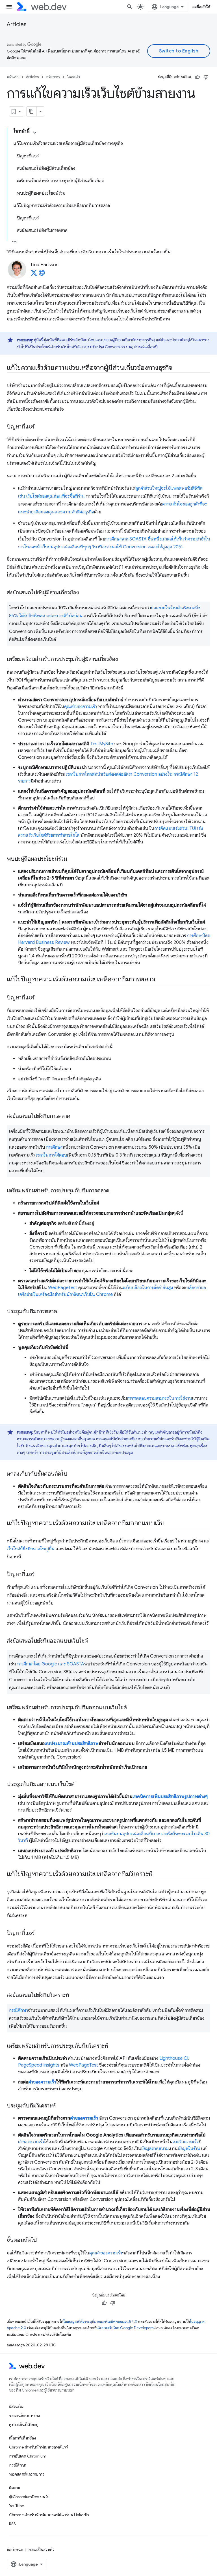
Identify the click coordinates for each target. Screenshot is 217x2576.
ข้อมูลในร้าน (189, 2149)
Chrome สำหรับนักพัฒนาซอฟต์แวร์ (38, 2447)
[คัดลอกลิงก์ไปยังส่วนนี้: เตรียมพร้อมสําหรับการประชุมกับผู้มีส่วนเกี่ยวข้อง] (123, 660)
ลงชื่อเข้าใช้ (201, 7)
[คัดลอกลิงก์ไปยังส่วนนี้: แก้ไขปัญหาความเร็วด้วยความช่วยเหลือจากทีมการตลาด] (160, 980)
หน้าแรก (13, 77)
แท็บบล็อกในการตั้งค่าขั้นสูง (148, 1288)
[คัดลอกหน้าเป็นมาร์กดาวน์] (32, 111)
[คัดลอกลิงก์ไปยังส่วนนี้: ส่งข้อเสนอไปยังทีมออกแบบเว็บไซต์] (93, 1641)
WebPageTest (63, 1288)
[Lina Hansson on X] (34, 274)
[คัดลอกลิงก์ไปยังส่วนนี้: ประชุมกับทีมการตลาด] (62, 1312)
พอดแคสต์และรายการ (27, 2474)
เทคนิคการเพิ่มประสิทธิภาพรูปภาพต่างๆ (170, 1797)
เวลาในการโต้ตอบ (51, 1155)
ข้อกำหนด (15, 2549)
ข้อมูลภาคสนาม (155, 2149)
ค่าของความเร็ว (42, 2082)
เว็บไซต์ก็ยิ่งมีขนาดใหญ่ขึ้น (31, 1549)
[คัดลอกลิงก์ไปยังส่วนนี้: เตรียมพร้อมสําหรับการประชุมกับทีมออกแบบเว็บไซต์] (132, 1708)
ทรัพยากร (53, 77)
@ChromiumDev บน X (29, 2497)
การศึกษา (54, 1147)
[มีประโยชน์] (198, 77)
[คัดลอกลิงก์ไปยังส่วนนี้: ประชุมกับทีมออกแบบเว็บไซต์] (80, 1784)
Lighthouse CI (174, 2058)
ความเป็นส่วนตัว (42, 2549)
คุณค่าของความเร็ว (81, 707)
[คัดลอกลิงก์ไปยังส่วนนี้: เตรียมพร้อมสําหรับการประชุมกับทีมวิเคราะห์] (113, 2046)
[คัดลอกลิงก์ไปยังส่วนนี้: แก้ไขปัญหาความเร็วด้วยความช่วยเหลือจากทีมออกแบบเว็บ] (170, 1524)
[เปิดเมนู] (9, 7)
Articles (17, 24)
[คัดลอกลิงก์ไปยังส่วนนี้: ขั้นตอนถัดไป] (42, 2240)
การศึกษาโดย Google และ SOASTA (51, 1664)
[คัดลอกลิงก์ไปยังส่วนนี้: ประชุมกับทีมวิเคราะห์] (61, 2106)
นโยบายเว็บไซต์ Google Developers (125, 2328)
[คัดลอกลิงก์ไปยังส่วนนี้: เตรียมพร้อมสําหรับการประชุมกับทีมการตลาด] (114, 1191)
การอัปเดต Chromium (28, 2456)
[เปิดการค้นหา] (130, 7)
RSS (12, 2524)
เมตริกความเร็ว (185, 2142)
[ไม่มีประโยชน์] (206, 77)
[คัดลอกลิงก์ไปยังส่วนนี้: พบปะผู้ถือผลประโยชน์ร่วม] (72, 859)
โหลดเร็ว (74, 77)
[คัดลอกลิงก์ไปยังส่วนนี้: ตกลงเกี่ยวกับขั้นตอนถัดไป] (72, 1474)
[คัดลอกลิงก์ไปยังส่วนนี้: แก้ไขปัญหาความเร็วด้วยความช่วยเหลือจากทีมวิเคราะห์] (158, 1874)
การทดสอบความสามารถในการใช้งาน (160, 1398)
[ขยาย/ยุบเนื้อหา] (35, 133)
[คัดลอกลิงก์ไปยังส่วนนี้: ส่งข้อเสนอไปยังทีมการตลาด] (75, 1116)
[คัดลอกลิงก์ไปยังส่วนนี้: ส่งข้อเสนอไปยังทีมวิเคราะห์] (74, 1995)
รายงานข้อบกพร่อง (24, 2415)
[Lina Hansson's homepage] (42, 274)
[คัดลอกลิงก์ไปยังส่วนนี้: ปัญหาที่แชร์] (40, 427)
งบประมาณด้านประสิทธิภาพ (72, 1744)
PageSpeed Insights (39, 2065)
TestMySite (102, 744)
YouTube (17, 2506)
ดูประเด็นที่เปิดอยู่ (24, 2425)
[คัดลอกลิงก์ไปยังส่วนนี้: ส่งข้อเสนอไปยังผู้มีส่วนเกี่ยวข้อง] (84, 593)
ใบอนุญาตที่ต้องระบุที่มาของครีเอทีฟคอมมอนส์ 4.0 (100, 2321)
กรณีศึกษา (19, 2010)
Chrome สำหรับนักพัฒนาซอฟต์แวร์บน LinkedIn (49, 2515)
